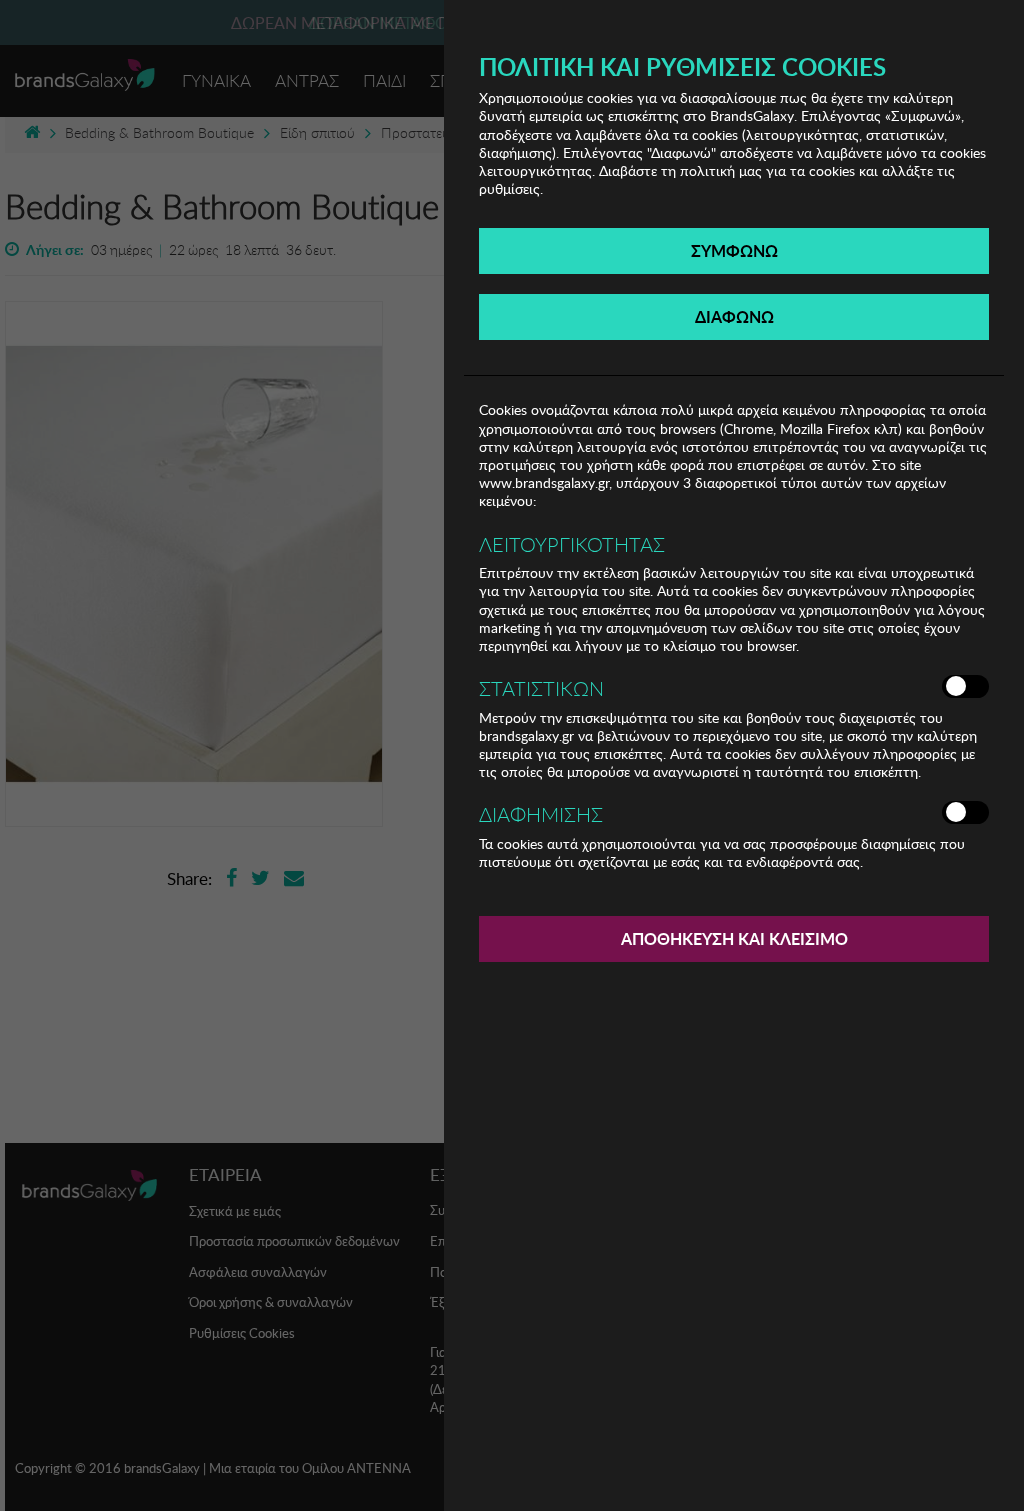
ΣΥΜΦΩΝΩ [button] (734, 250)
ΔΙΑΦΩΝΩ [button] (734, 316)
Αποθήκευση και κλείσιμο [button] (734, 938)
